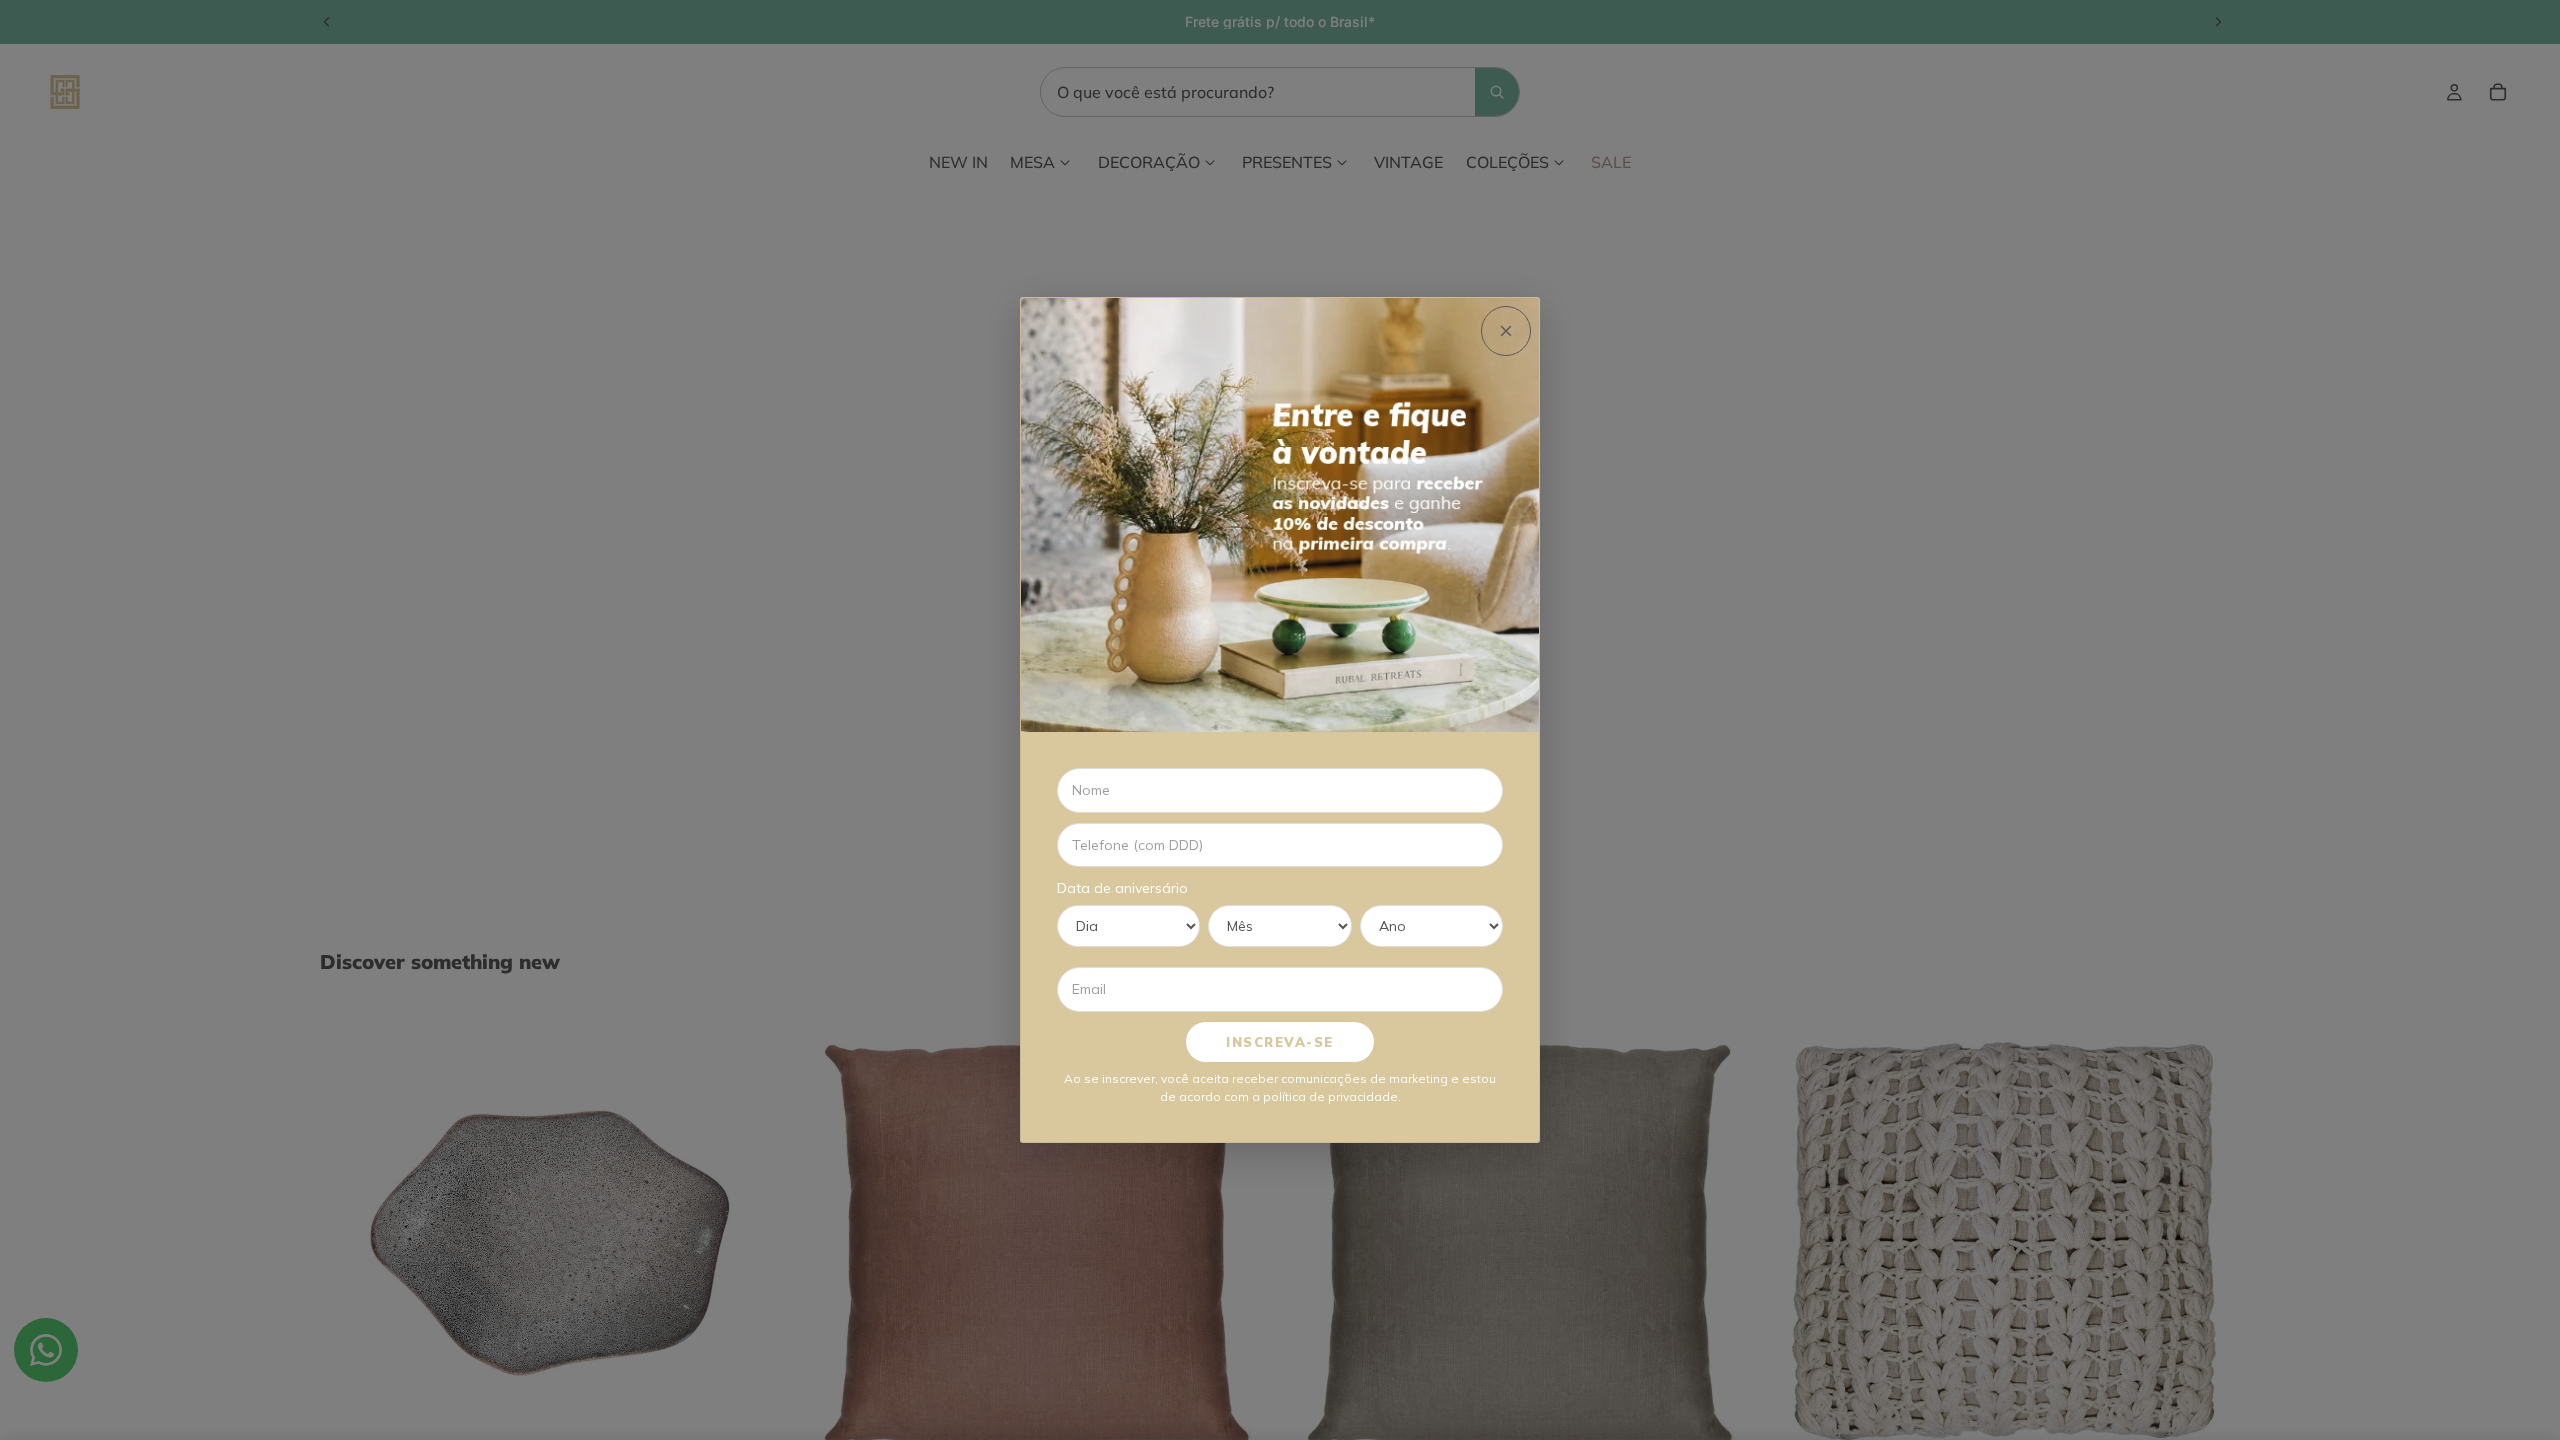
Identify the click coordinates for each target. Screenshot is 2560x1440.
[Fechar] (1506, 331)
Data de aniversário (1122, 888)
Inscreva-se (1280, 1042)
